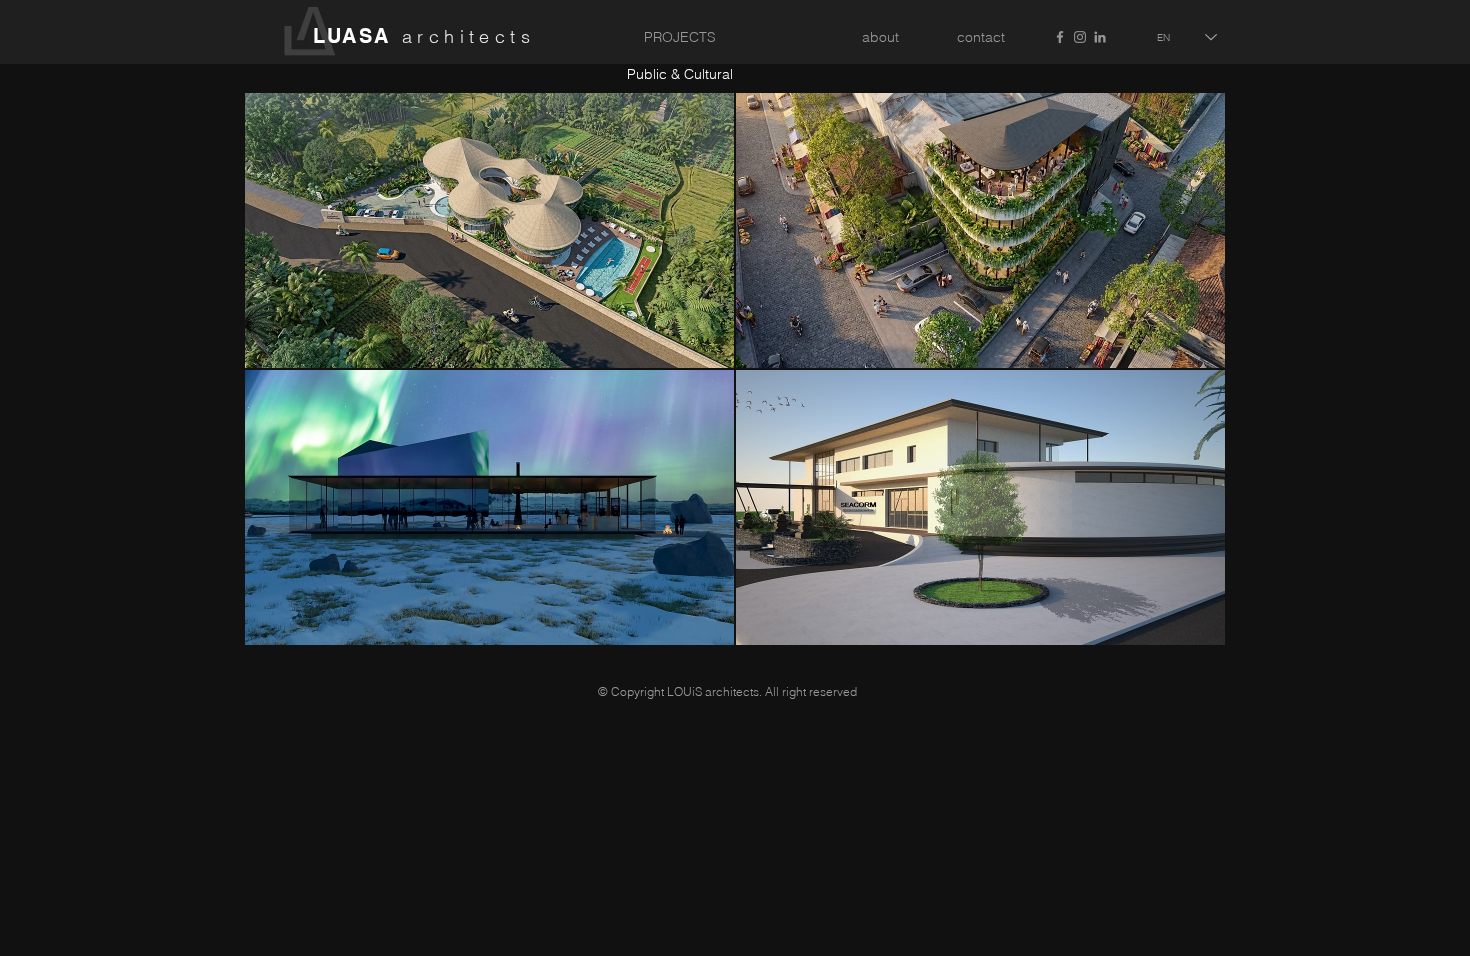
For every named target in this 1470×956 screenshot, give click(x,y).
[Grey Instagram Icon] (1080, 37)
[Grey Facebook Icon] (1060, 37)
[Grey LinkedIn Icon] (1100, 37)
